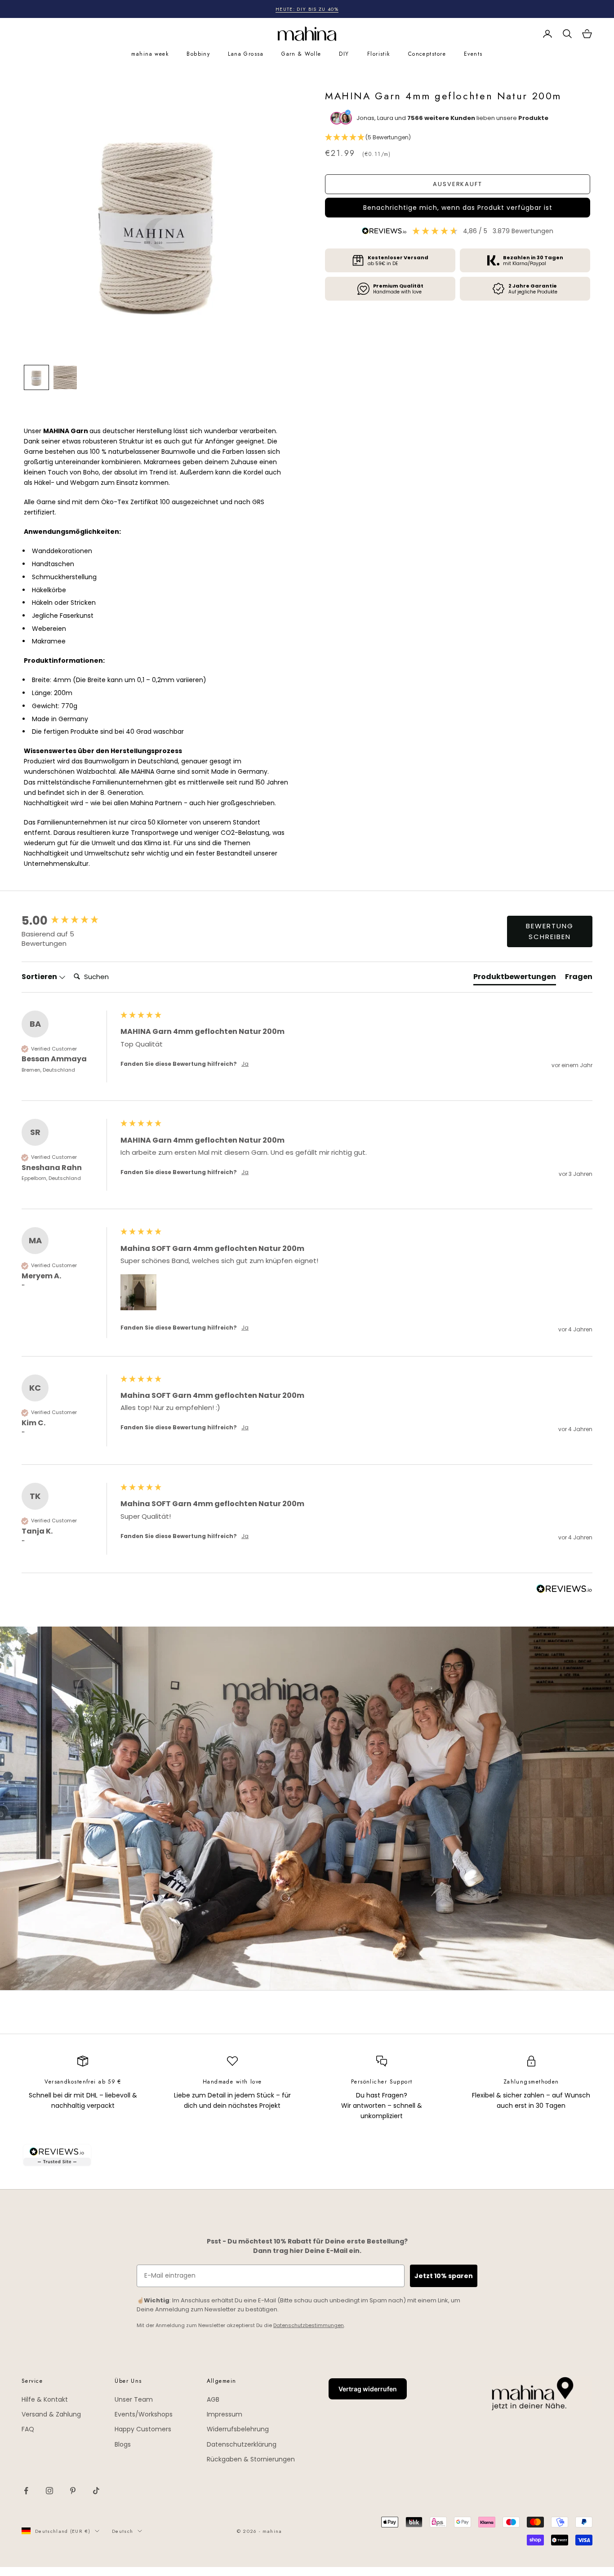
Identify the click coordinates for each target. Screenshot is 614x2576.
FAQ (28, 2429)
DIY (344, 54)
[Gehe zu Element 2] (65, 377)
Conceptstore (427, 54)
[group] (69, 921)
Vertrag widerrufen (368, 2389)
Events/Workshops (144, 2414)
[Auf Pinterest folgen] (73, 2491)
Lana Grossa (246, 54)
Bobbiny (198, 54)
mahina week (150, 54)
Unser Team (134, 2399)
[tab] (515, 979)
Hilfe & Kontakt (45, 2399)
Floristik (379, 54)
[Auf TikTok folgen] (96, 2491)
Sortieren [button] (40, 977)
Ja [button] (245, 1064)
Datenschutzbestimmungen (309, 2325)
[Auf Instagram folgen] (49, 2491)
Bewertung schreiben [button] (550, 931)
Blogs (123, 2444)
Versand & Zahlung (51, 2414)
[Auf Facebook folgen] (26, 2491)
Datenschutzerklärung (242, 2444)
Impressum (225, 2414)
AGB (213, 2399)
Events (473, 54)
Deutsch (122, 2531)
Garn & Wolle (301, 54)
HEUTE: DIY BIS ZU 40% (307, 9)
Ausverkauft (458, 184)
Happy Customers (143, 2429)
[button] (458, 137)
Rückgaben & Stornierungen (251, 2459)
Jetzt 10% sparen (444, 2276)
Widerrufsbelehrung (238, 2429)
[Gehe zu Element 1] (36, 377)
